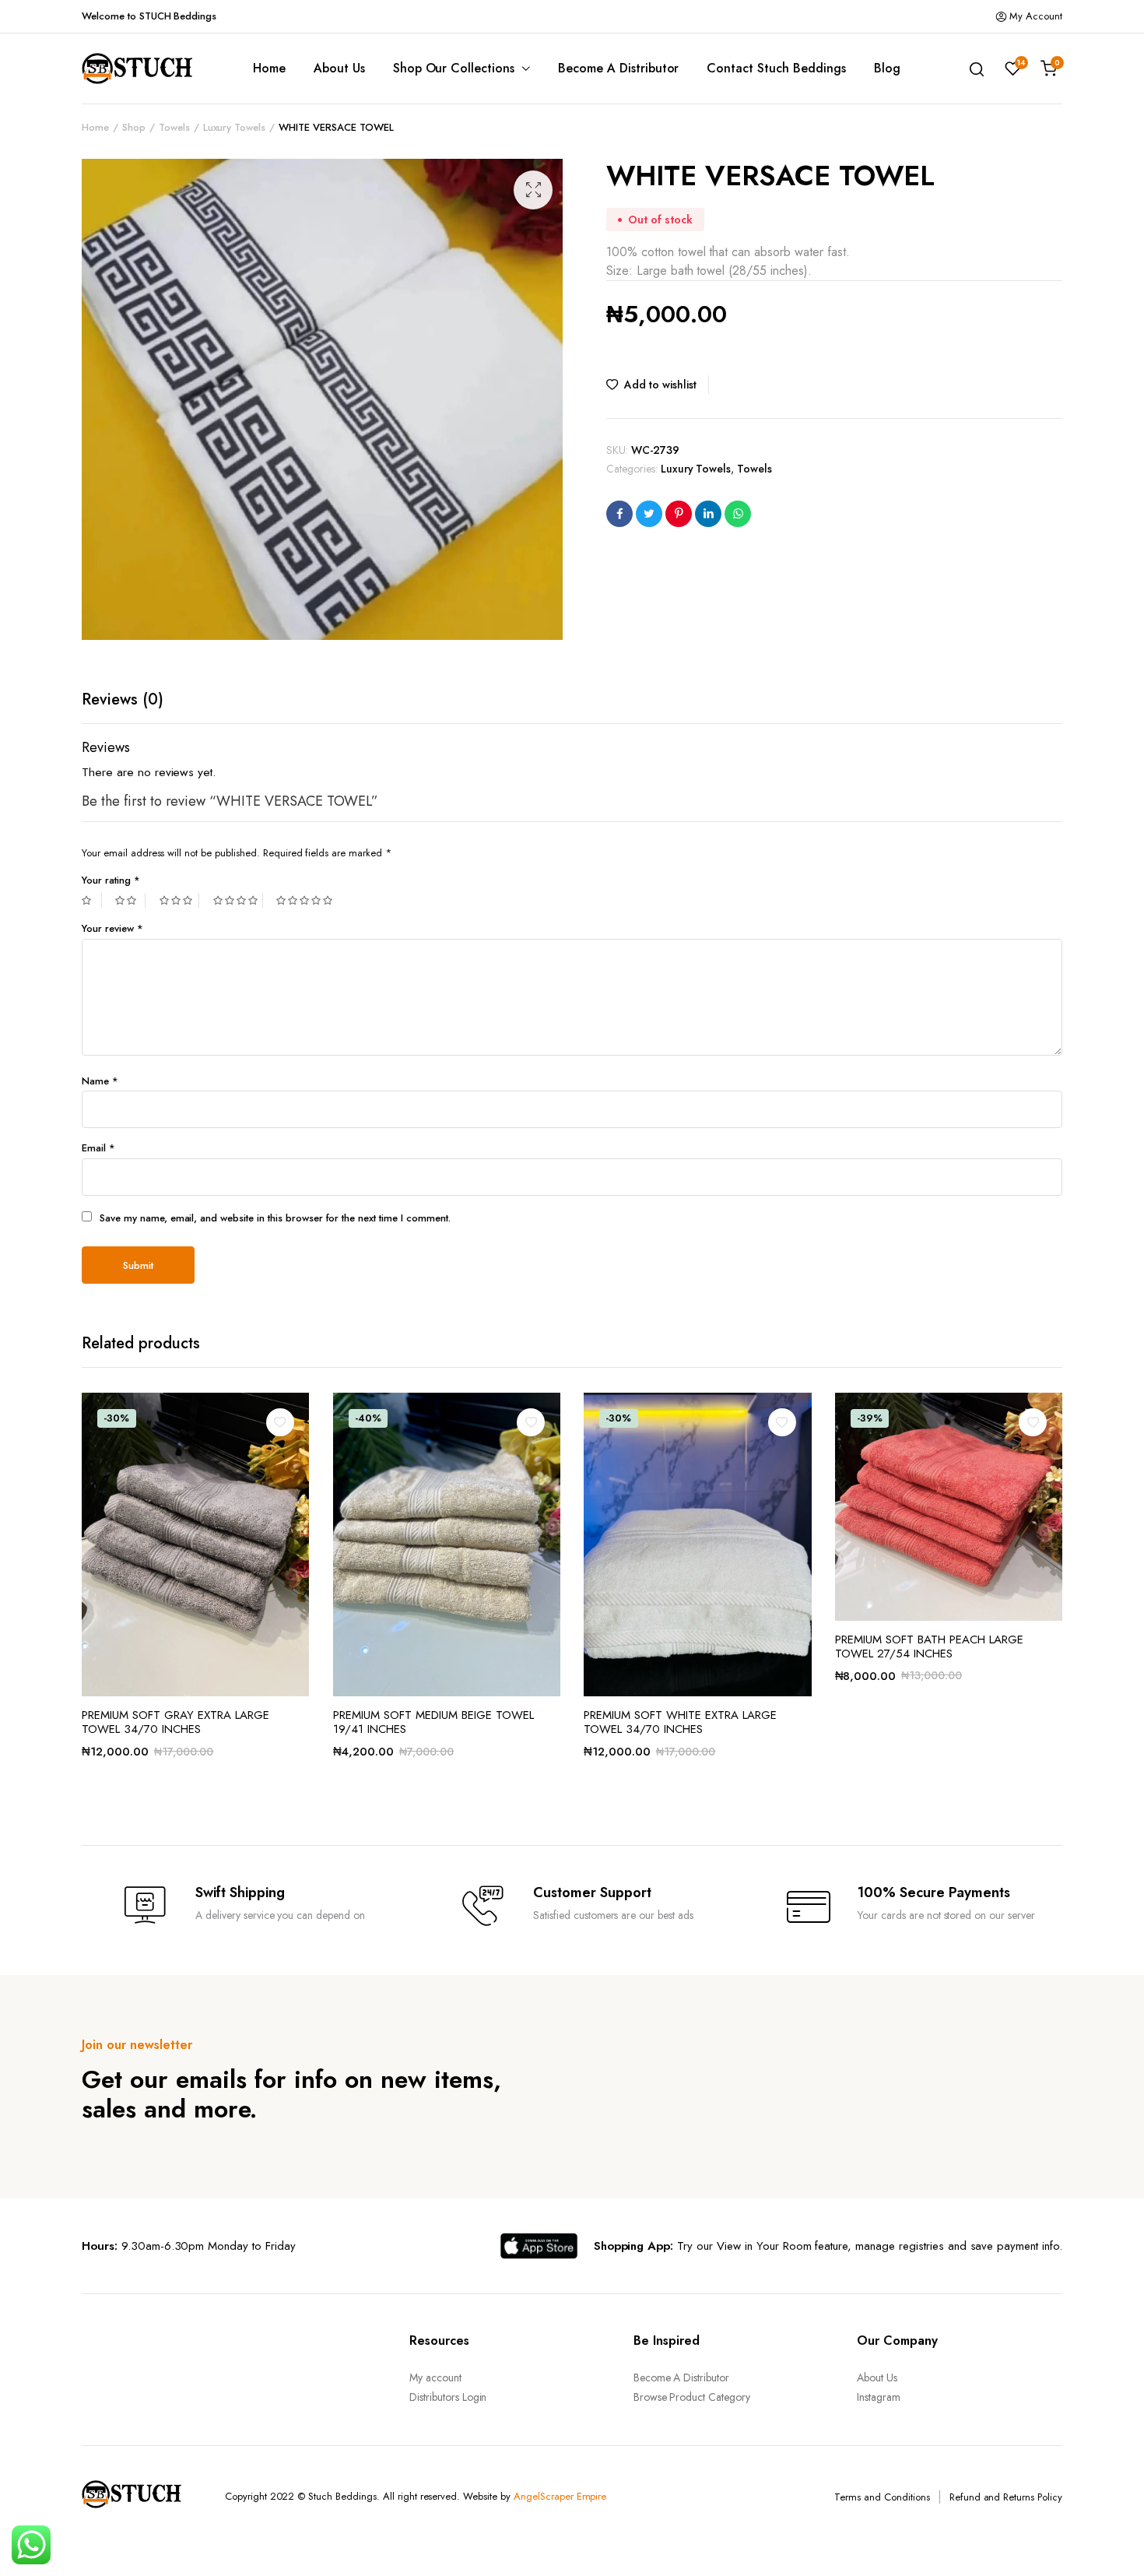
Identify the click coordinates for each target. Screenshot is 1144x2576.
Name (100, 1081)
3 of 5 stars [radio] (179, 900)
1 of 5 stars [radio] (92, 900)
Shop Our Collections (454, 68)
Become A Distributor (618, 68)
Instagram (879, 2397)
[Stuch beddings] (144, 69)
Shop (134, 127)
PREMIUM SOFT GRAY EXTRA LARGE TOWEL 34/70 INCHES (175, 1722)
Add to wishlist (660, 385)
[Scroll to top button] (1109, 2541)
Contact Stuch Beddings (776, 68)
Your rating (111, 880)
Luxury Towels (235, 127)
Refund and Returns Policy (1006, 2497)
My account (435, 2377)
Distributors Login (448, 2397)
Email (98, 1148)
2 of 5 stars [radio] (130, 900)
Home (269, 68)
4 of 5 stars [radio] (238, 900)
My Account (1036, 16)
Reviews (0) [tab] (123, 699)
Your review (112, 928)
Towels (174, 127)
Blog (887, 68)
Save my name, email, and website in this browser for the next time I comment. (275, 1218)
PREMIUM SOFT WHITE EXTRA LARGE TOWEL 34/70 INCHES (680, 1722)
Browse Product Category (692, 2397)
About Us (339, 68)
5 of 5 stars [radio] (306, 900)
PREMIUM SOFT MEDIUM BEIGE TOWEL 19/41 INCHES (433, 1722)
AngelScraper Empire (560, 2496)
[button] (533, 190)
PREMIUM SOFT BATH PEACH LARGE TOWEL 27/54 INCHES (929, 1646)
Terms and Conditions (882, 2497)
